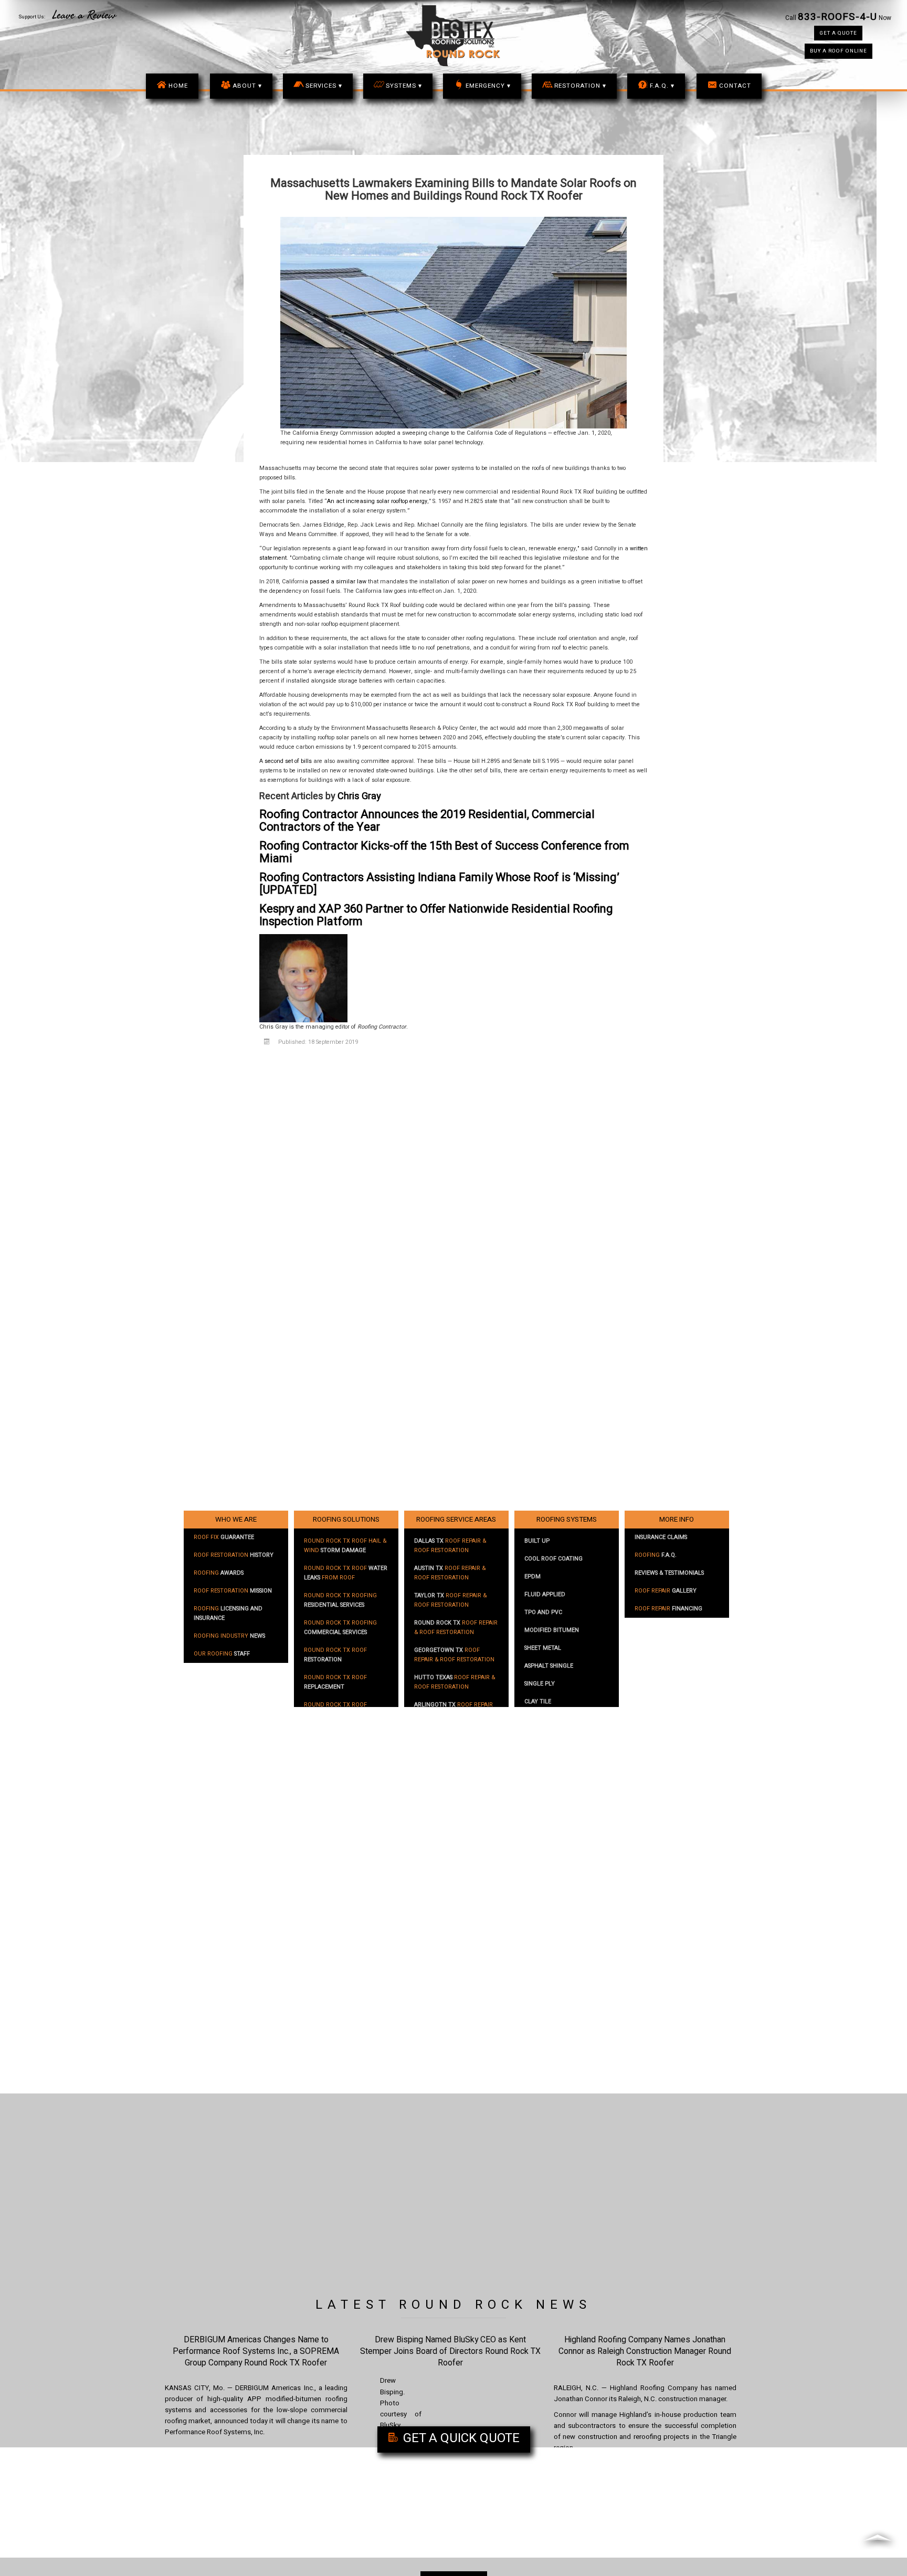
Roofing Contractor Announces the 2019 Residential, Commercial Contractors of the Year (427, 821)
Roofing (219, 1573)
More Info (677, 1520)
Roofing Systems (567, 1520)
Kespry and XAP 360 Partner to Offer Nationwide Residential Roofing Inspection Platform (436, 915)
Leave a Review (84, 15)
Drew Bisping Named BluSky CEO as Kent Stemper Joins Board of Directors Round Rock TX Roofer (450, 2351)
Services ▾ (324, 86)
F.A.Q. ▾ (662, 86)
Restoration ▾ (580, 86)
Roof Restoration (234, 1555)
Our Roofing (222, 1654)
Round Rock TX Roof (335, 1655)
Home (178, 86)
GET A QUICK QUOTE (460, 2438)
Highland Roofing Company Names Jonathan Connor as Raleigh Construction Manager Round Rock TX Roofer (645, 2351)
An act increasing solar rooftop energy (377, 501)
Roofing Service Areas (456, 1520)
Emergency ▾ (488, 86)
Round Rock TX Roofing (340, 1600)
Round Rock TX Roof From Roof (346, 1573)
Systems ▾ (404, 86)
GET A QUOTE (838, 33)
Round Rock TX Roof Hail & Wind (345, 1546)
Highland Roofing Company (654, 2388)
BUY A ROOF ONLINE (839, 51)
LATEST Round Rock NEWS (454, 2305)
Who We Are (236, 1520)
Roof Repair (666, 1591)
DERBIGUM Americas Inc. (275, 2388)
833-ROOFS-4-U (837, 17)
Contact (735, 86)
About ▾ (247, 86)
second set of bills (288, 761)
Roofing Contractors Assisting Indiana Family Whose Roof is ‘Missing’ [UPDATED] (439, 884)
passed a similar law (338, 582)
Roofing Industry (229, 1636)
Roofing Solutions (346, 1520)
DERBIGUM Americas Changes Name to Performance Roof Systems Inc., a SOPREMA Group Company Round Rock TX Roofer (256, 2351)
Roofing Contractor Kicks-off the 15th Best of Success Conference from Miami (444, 852)
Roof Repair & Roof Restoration (450, 1546)
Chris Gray (359, 796)
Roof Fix (224, 1537)
